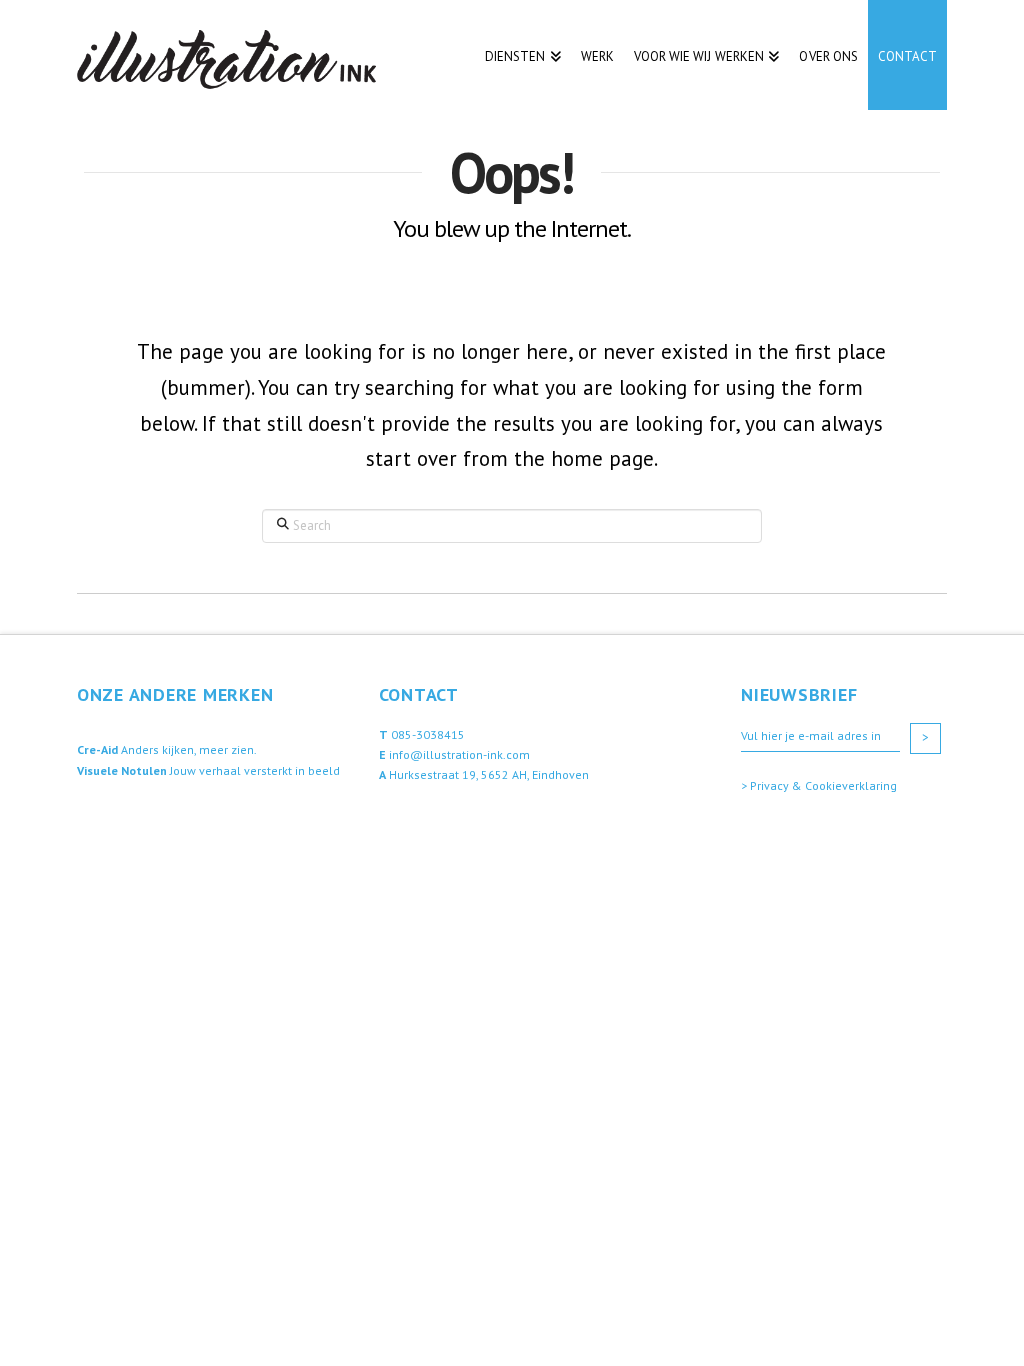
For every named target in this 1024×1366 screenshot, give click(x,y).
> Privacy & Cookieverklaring (819, 785)
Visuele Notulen (122, 770)
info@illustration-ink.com (459, 754)
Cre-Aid (97, 749)
